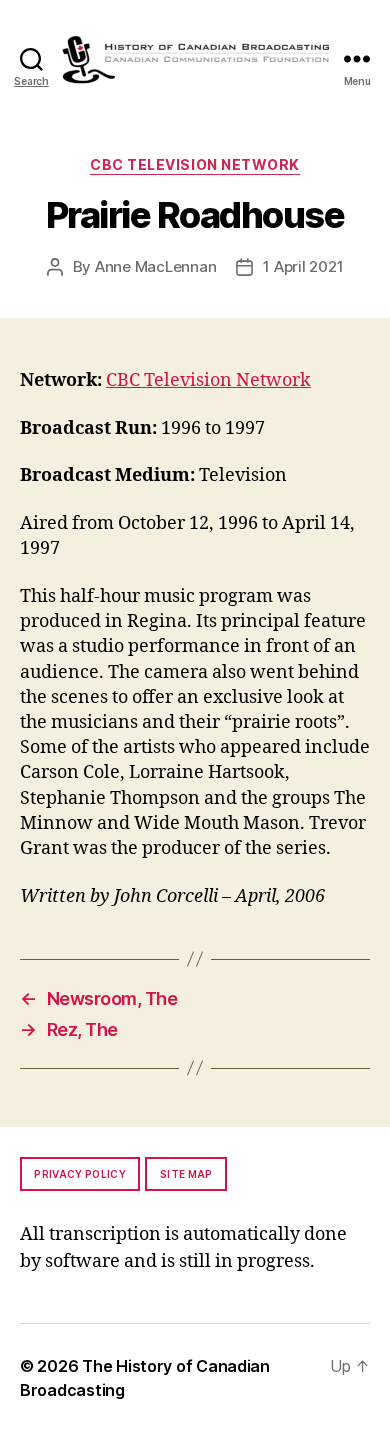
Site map (186, 1174)
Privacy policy (80, 1174)
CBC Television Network (194, 164)
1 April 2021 (303, 266)
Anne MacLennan (155, 266)
